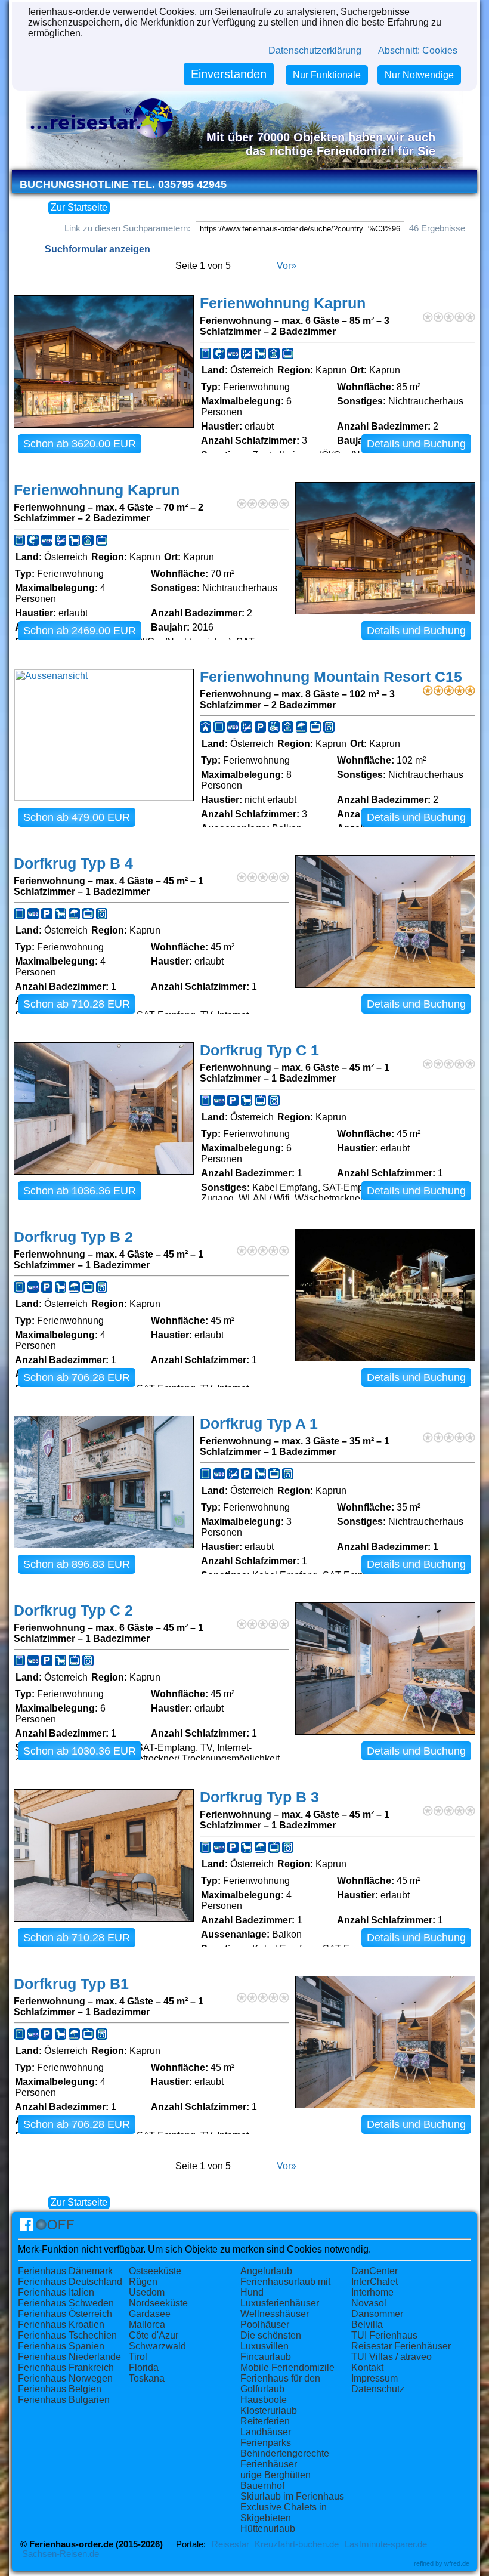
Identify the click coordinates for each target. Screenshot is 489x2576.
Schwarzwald (157, 2346)
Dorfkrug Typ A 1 (259, 1424)
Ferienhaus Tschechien (67, 2335)
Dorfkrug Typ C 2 (73, 1610)
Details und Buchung (416, 444)
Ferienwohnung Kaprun (283, 303)
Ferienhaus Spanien (61, 2346)
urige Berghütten (276, 2475)
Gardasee (150, 2314)
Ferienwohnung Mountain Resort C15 (331, 677)
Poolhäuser (265, 2325)
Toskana (147, 2378)
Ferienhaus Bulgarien (64, 2400)
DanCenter (375, 2271)
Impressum (375, 2378)
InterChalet (375, 2282)
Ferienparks (266, 2443)
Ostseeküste (155, 2271)
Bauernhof (262, 2486)
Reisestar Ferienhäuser (401, 2346)
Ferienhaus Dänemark (65, 2271)
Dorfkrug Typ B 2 (73, 1237)
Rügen (143, 2282)
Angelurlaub (266, 2271)
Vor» (287, 266)
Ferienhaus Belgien (60, 2389)
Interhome (372, 2292)
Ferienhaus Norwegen (65, 2378)
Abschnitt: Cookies (418, 50)
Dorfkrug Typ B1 (71, 1984)
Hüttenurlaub (268, 2529)
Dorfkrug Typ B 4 (73, 864)
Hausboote (264, 2400)
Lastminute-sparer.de (386, 2544)
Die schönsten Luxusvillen (271, 2341)
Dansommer (377, 2314)
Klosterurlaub (269, 2410)
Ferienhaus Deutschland (70, 2282)
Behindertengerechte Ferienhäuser (285, 2459)
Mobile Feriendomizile (287, 2367)
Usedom (147, 2292)
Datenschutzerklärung (315, 50)
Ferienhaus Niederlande (69, 2357)
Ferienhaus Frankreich (66, 2367)
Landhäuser (266, 2432)
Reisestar (230, 2544)
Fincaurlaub (266, 2357)
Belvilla (367, 2325)
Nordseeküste (158, 2303)
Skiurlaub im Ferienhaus (292, 2496)
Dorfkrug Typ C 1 (259, 1050)
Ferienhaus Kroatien (61, 2325)
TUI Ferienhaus (384, 2335)
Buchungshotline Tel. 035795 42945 (123, 184)
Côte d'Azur (154, 2335)
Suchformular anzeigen (98, 249)
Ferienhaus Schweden (66, 2303)
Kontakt (367, 2367)
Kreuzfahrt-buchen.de (297, 2544)
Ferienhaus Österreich (65, 2314)
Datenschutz (378, 2389)
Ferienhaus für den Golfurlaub (280, 2384)
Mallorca (147, 2325)
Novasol (369, 2303)
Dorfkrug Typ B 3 (259, 1797)
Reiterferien (265, 2421)
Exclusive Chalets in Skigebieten (284, 2512)
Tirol (138, 2357)
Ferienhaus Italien (56, 2292)
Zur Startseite (79, 207)
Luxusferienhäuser (280, 2303)
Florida (144, 2367)
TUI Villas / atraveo (391, 2357)
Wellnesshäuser (275, 2314)
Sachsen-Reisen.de (61, 2554)
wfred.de (457, 2563)
